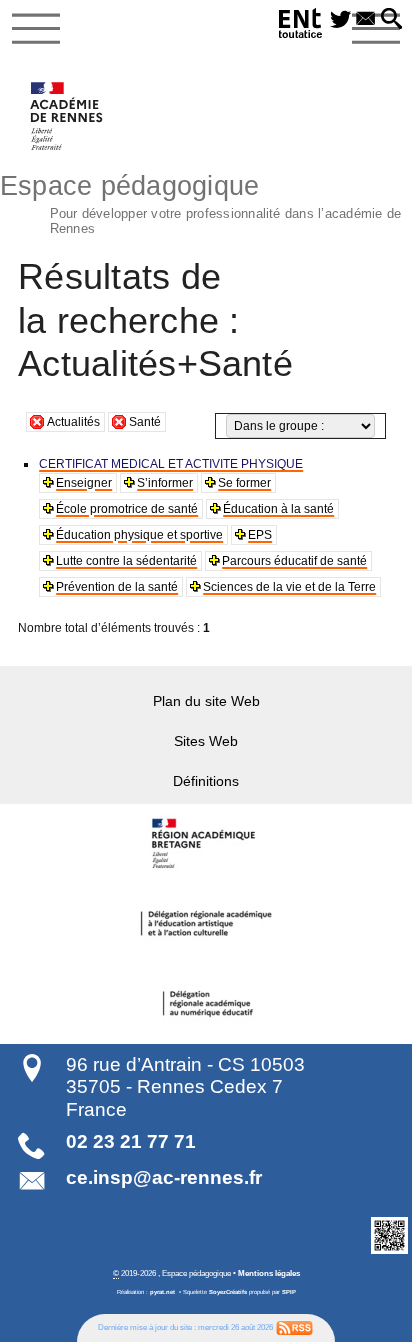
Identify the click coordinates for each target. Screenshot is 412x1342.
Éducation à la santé (278, 509)
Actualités (73, 422)
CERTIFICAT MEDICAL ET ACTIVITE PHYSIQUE (171, 464)
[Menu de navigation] (36, 29)
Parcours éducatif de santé (294, 561)
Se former (244, 483)
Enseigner (84, 483)
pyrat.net (162, 1292)
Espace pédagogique (200, 202)
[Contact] (365, 20)
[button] (391, 20)
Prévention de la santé (117, 587)
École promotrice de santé (127, 509)
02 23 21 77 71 (131, 1141)
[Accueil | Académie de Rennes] (206, 844)
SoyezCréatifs (228, 1292)
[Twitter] (340, 20)
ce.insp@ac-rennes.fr (164, 1177)
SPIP (289, 1292)
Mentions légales (269, 1273)
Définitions (206, 781)
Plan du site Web (206, 701)
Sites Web (206, 741)
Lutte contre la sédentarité (126, 561)
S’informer (165, 483)
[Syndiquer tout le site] (294, 1327)
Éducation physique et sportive (139, 535)
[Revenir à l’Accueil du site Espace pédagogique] (67, 116)
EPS (260, 535)
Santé (145, 422)
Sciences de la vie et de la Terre (289, 587)
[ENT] (301, 26)
